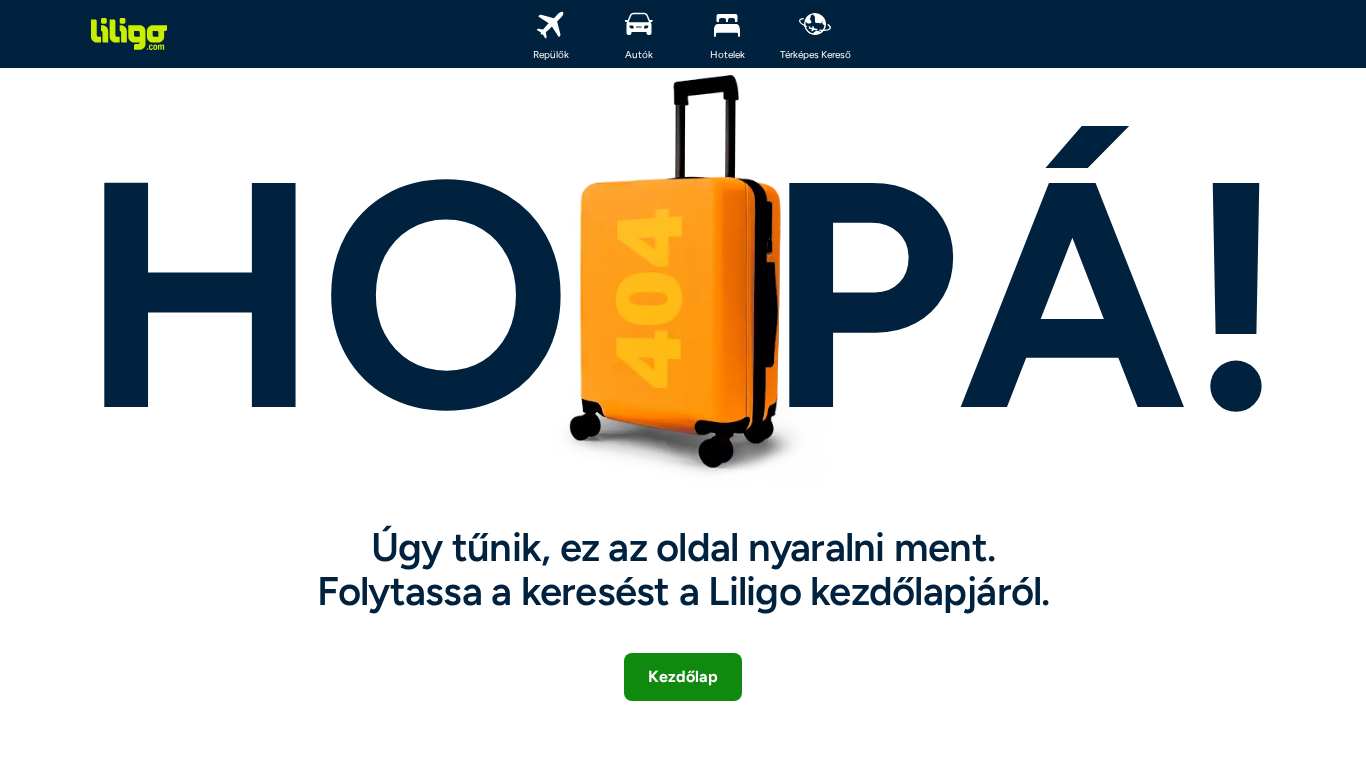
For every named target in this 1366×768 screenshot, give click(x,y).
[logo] (129, 34)
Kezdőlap (683, 676)
